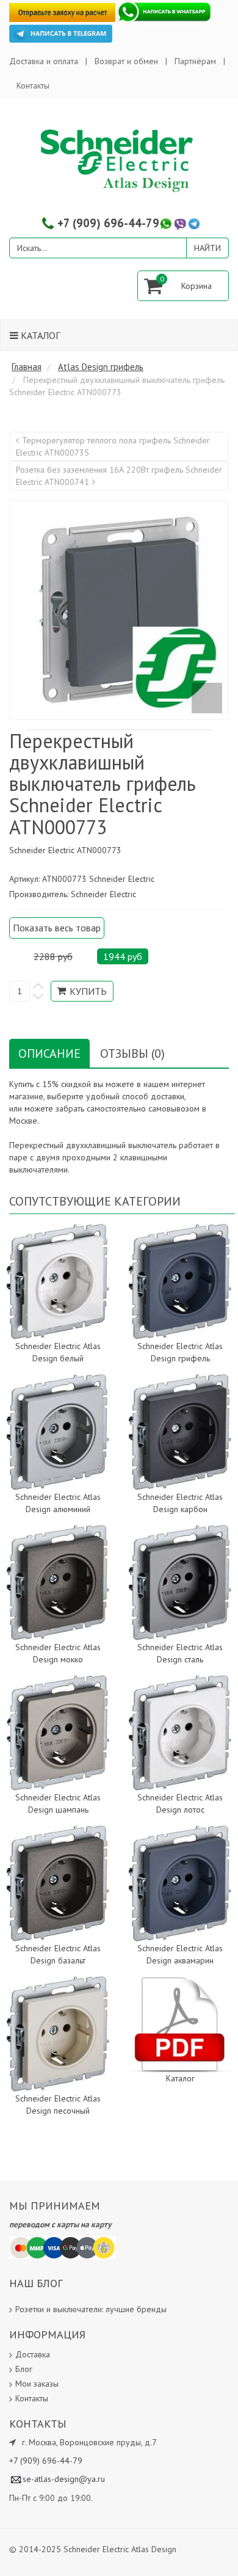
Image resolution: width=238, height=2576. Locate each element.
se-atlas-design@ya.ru (64, 2479)
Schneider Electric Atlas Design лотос (180, 1803)
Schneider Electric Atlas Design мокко (58, 1653)
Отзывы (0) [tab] (132, 1053)
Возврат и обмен (126, 61)
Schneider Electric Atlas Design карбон (180, 1503)
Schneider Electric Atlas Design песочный (58, 2105)
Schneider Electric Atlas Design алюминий (58, 1503)
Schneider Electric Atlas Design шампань (58, 1803)
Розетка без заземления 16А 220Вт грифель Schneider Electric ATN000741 (119, 476)
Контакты (33, 86)
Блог (24, 2369)
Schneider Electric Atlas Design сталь (180, 1653)
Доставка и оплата (44, 61)
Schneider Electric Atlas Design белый (58, 1352)
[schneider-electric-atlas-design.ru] (119, 160)
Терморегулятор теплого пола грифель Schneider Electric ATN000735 (113, 446)
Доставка (33, 2354)
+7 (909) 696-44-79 (108, 223)
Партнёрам (195, 61)
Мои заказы (37, 2384)
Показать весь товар (57, 928)
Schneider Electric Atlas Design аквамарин (180, 1954)
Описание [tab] (49, 1053)
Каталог (39, 335)
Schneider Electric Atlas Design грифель (180, 1352)
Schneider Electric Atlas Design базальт (58, 1954)
